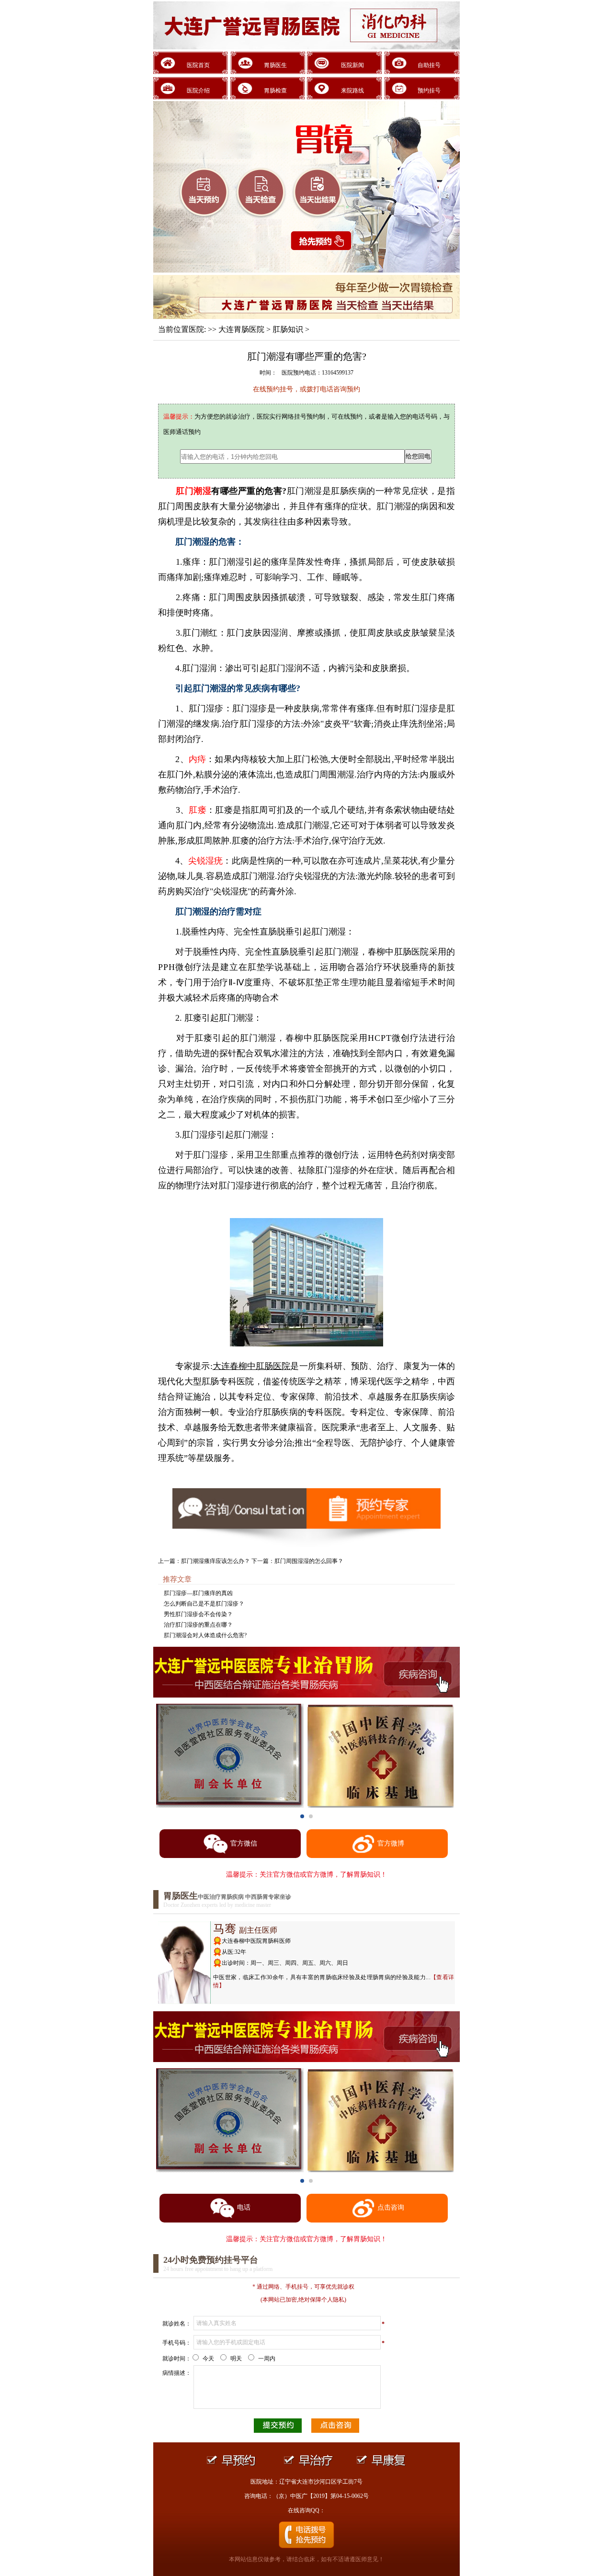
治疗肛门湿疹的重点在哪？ (198, 1625)
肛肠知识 (288, 329)
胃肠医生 (275, 65)
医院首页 (198, 65)
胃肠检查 (275, 91)
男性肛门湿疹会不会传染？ (198, 1614)
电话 (244, 2207)
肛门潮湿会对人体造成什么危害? (205, 1635)
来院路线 (352, 91)
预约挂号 (429, 91)
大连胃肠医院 (241, 329)
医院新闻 (352, 65)
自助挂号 (429, 65)
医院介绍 (198, 91)
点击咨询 (391, 2207)
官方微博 (391, 1843)
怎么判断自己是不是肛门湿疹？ (204, 1604)
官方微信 (244, 1843)
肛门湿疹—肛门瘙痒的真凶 (198, 1593)
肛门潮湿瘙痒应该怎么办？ (216, 1561)
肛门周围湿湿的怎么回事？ (309, 1561)
